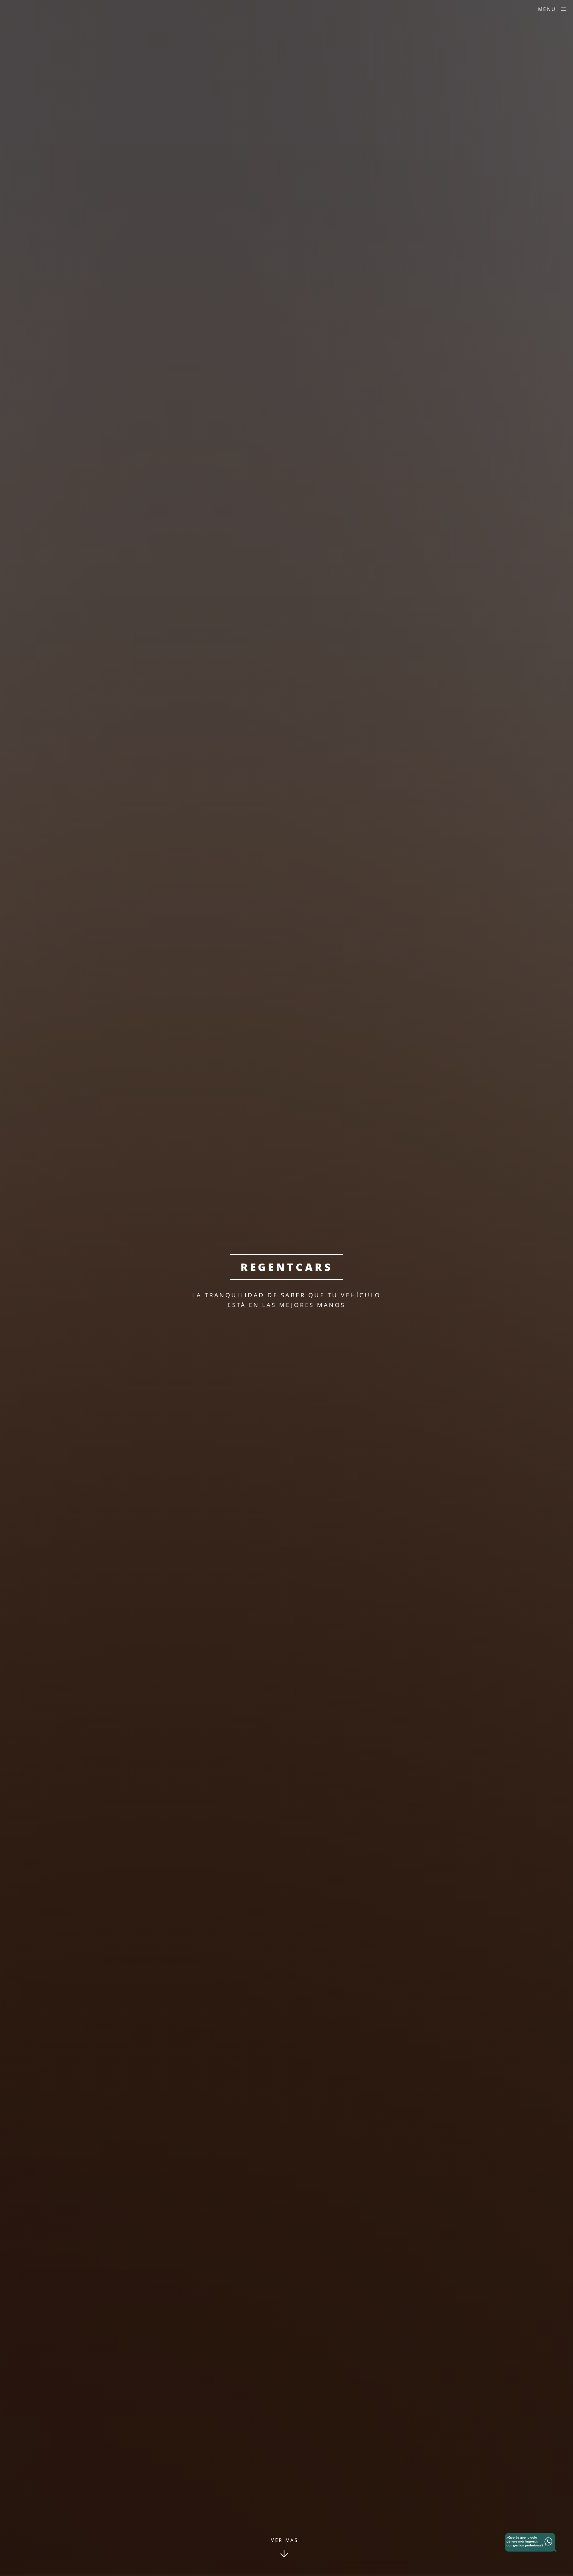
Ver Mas (285, 2540)
